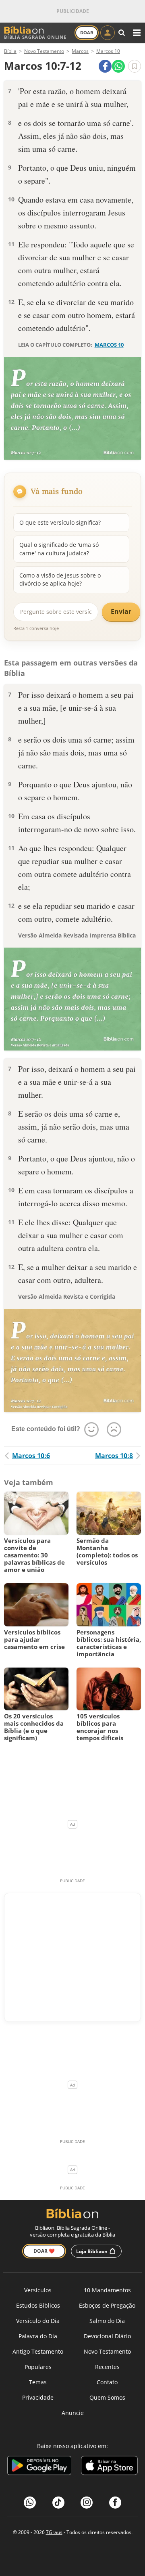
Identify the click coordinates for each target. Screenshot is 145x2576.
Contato (107, 2382)
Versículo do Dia (38, 2321)
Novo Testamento (107, 2351)
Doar (87, 32)
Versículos (38, 2290)
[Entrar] (108, 33)
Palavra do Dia (38, 2336)
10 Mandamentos (107, 2290)
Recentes (107, 2367)
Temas (38, 2382)
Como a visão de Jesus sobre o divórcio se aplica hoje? (60, 579)
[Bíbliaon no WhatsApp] (30, 2503)
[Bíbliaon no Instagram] (87, 2503)
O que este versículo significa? (60, 522)
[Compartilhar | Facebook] (105, 66)
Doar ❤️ (44, 2251)
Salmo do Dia (107, 2321)
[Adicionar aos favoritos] (135, 66)
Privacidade (38, 2397)
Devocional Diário (107, 2336)
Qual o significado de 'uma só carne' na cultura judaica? (59, 549)
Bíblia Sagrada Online (35, 37)
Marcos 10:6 (31, 1456)
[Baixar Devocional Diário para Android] (39, 2467)
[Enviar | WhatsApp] (118, 66)
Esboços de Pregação (107, 2305)
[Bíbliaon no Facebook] (115, 2503)
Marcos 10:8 (114, 1456)
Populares (38, 2367)
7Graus (54, 2532)
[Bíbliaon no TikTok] (58, 2503)
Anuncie (73, 2413)
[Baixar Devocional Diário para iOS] (109, 2467)
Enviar (121, 611)
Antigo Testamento (38, 2351)
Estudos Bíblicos (38, 2305)
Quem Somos (107, 2397)
